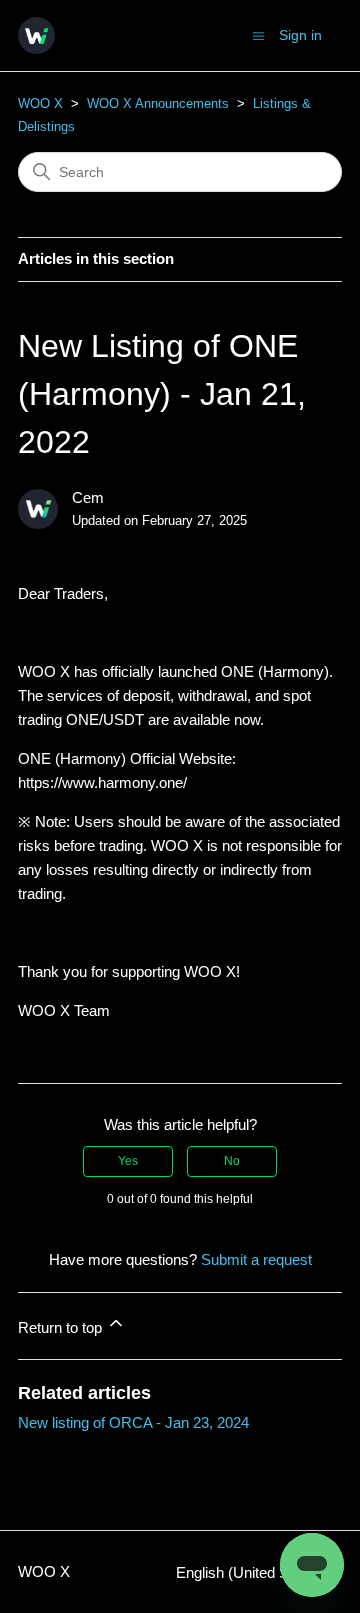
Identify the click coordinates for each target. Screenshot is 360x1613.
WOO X (40, 103)
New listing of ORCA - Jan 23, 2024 (133, 1422)
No (232, 1161)
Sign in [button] (300, 35)
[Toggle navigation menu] (258, 34)
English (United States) (253, 1572)
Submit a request (256, 1259)
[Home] (36, 35)
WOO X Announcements (158, 103)
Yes (128, 1161)
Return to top (62, 1327)
